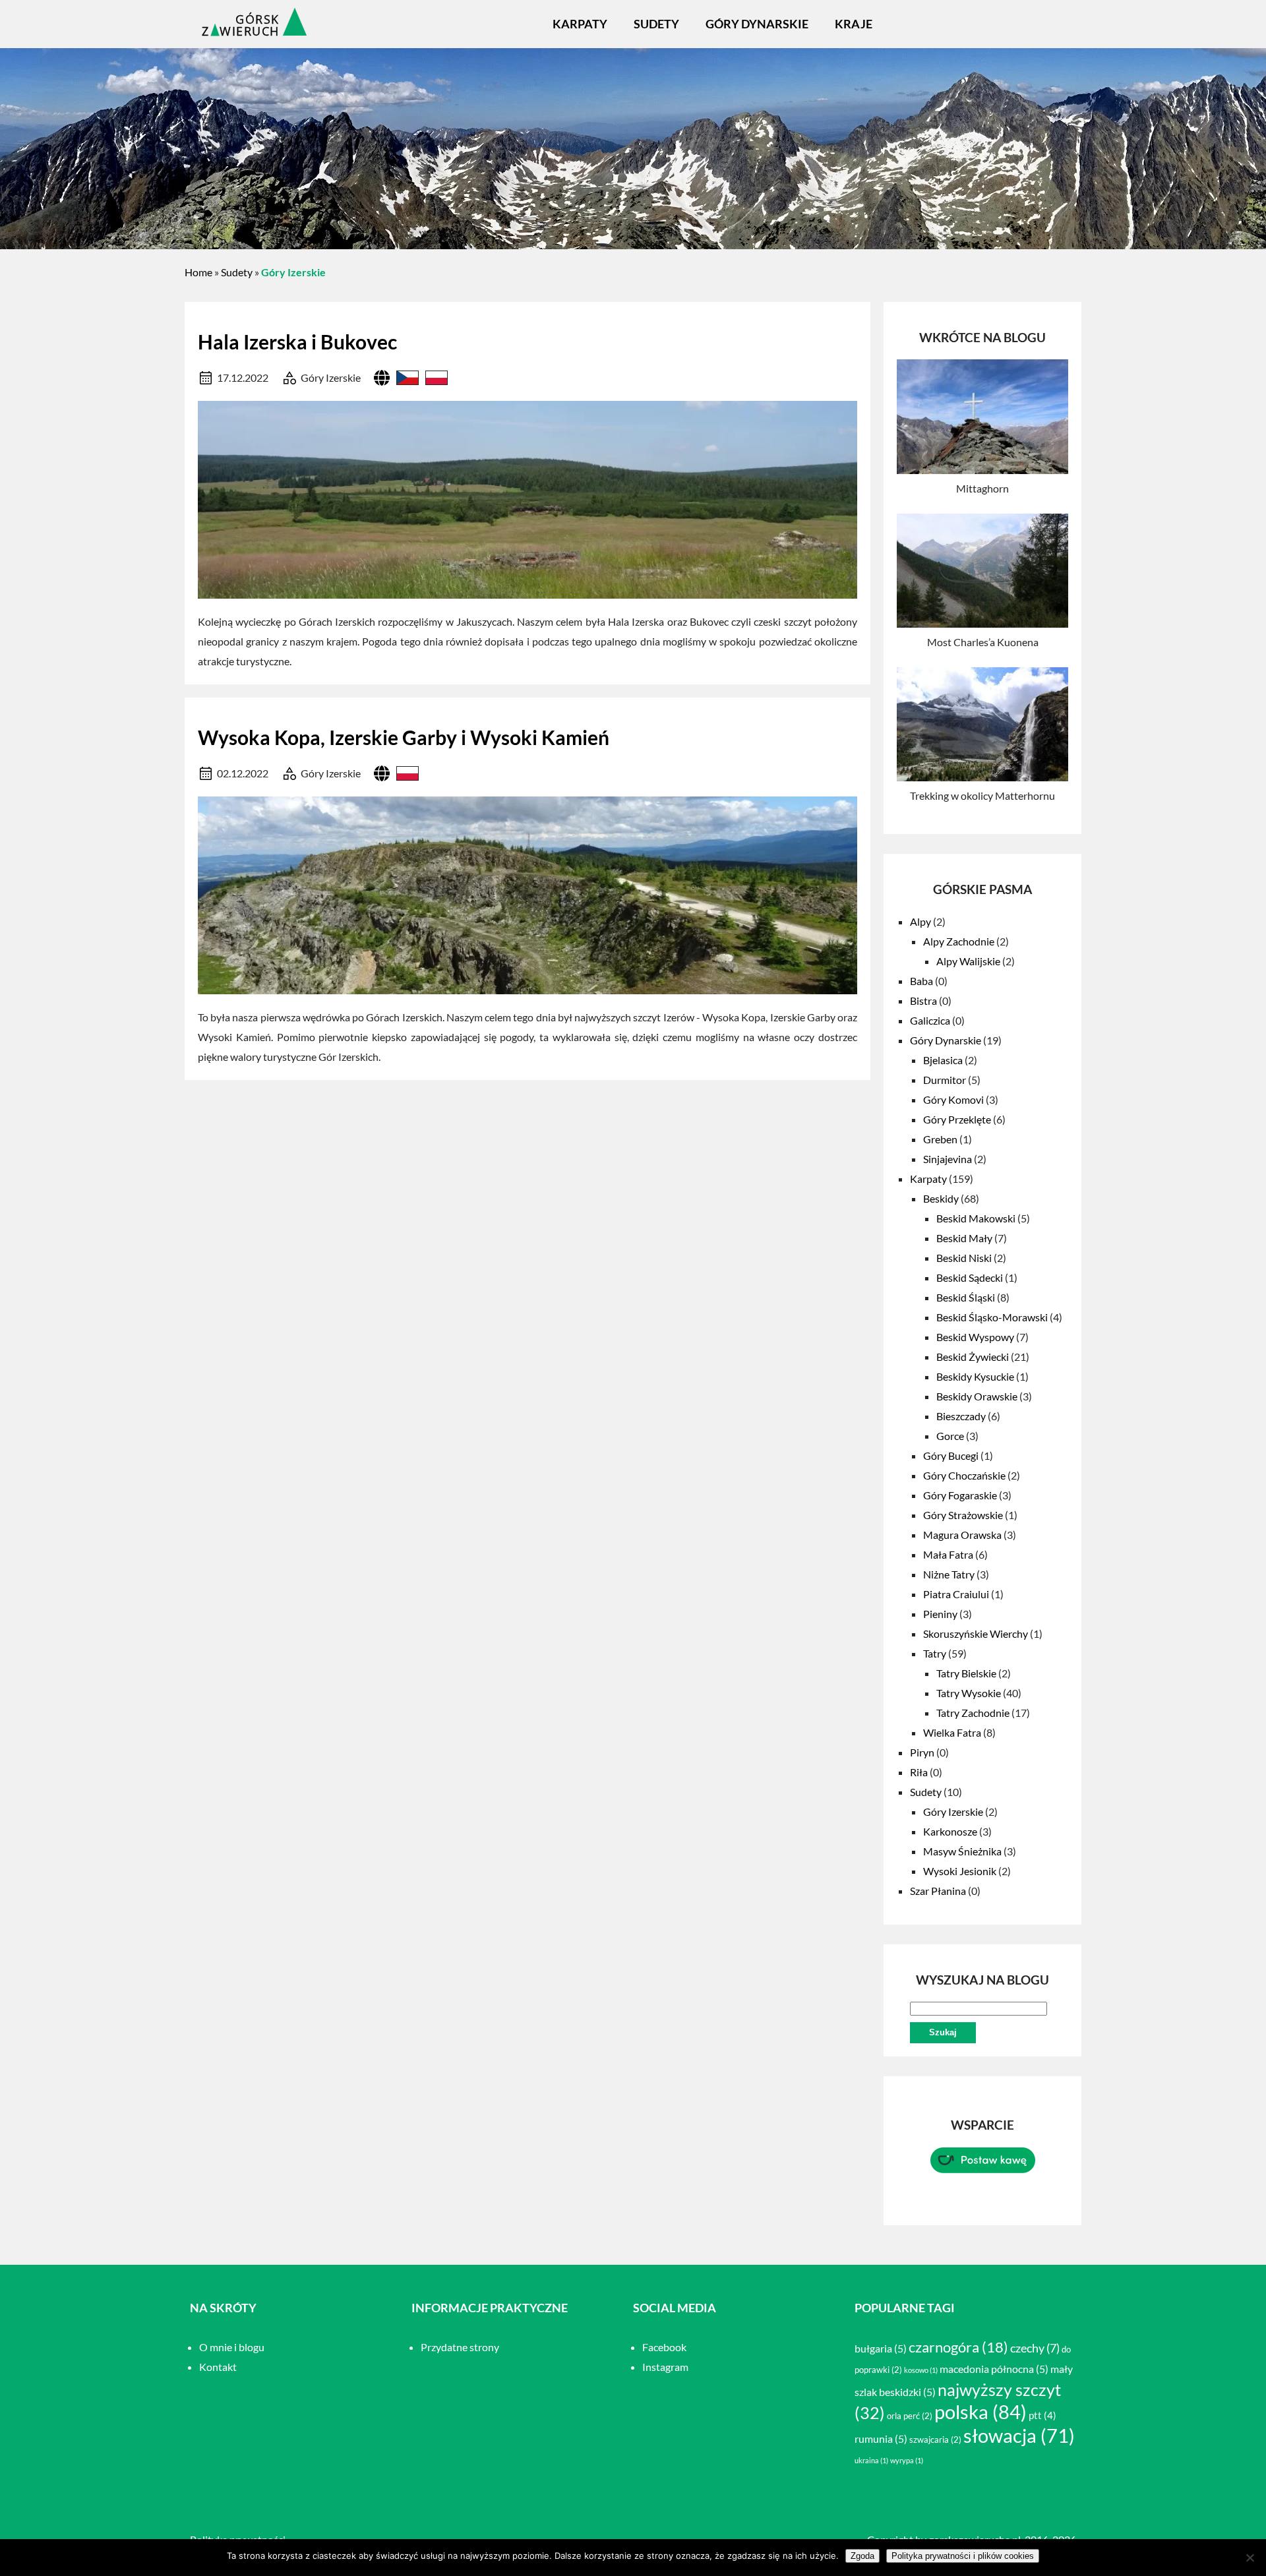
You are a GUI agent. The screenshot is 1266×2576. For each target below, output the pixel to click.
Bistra (923, 1001)
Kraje (854, 24)
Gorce (950, 1436)
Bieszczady (961, 1416)
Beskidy (941, 1198)
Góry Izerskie (331, 377)
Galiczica (930, 1020)
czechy (1035, 2348)
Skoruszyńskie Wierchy (976, 1633)
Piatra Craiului (956, 1594)
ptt (1042, 2415)
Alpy (920, 921)
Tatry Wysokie (969, 1693)
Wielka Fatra (952, 1732)
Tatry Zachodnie (973, 1713)
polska (980, 2411)
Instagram (665, 2367)
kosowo (921, 2370)
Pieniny (940, 1614)
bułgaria (881, 2348)
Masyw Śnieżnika (962, 1851)
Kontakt (218, 2367)
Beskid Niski (964, 1258)
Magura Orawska (962, 1535)
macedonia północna (994, 2369)
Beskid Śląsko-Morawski (992, 1317)
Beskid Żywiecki (973, 1357)
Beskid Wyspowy (975, 1337)
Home (198, 272)
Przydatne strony (460, 2347)
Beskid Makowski (976, 1218)
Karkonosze (950, 1831)
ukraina (871, 2460)
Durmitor (945, 1080)
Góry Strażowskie (963, 1515)
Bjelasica (943, 1060)
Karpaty (580, 24)
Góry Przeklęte (957, 1119)
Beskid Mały (964, 1238)
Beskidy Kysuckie (975, 1376)
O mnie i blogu (232, 2347)
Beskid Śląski (966, 1297)
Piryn (922, 1752)
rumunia (881, 2439)
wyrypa (907, 2460)
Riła (919, 1772)
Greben (940, 1139)
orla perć (910, 2416)
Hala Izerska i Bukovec (297, 342)
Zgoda (862, 2556)
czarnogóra (958, 2347)
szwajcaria (935, 2440)
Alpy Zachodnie (959, 941)
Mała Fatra (948, 1554)
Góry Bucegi (951, 1455)
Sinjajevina (948, 1159)
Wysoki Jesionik (960, 1871)
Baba (921, 981)
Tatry (935, 1653)
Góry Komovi (953, 1099)
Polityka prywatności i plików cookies (963, 2556)
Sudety (656, 24)
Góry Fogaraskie (960, 1495)
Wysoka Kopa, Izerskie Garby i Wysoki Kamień (404, 737)
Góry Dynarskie (757, 24)
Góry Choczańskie (964, 1475)
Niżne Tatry (949, 1574)
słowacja (1019, 2436)
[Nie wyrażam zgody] (1250, 2558)
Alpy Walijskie (968, 961)
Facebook (664, 2347)
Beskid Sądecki (970, 1277)
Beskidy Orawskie (977, 1396)
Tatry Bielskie (966, 1673)
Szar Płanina (938, 1891)
